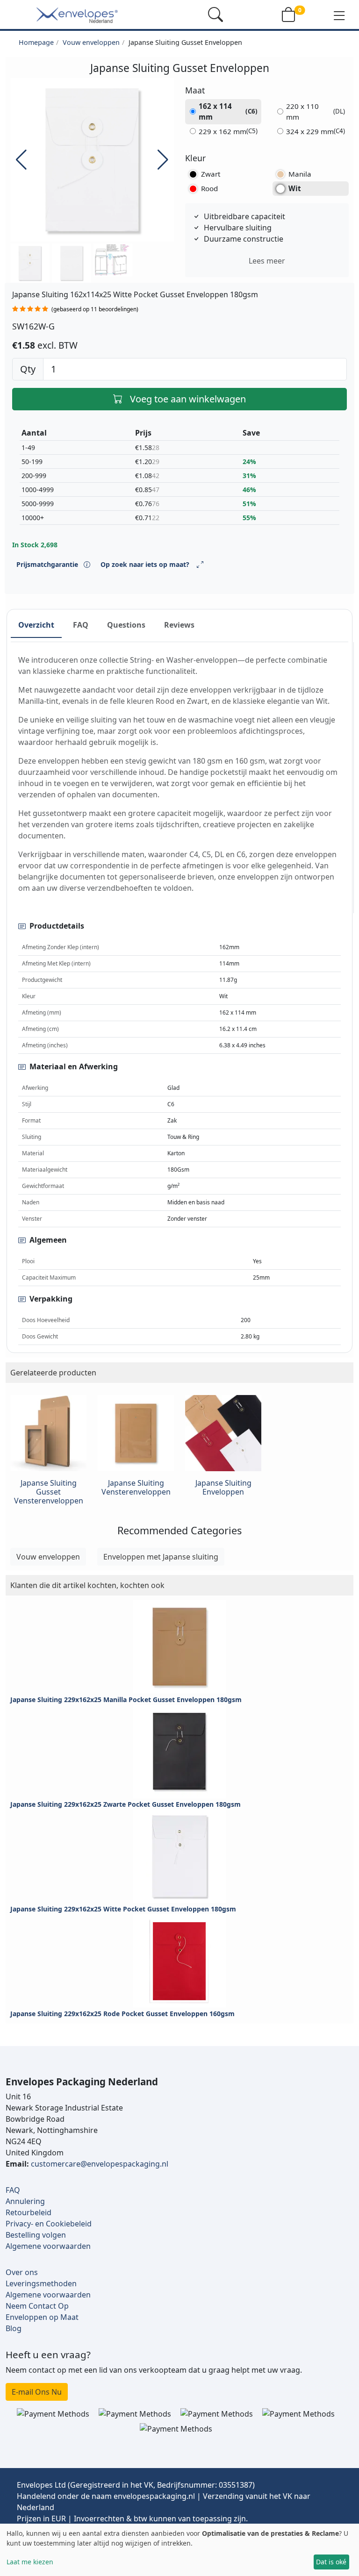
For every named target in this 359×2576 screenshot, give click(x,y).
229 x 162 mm (228, 131)
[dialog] (179, 2550)
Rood (209, 188)
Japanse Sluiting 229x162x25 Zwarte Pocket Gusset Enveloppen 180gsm (126, 1804)
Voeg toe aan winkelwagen (188, 399)
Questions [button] (126, 625)
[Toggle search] (215, 14)
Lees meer (267, 261)
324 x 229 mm (316, 131)
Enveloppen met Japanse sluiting (161, 1557)
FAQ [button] (81, 625)
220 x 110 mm (316, 111)
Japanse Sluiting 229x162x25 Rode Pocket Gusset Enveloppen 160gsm (122, 2014)
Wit (295, 188)
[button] (339, 15)
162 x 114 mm (228, 111)
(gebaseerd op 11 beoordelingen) (95, 309)
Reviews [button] (179, 625)
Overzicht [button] (36, 625)
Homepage (36, 42)
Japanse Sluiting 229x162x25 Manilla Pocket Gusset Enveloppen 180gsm (126, 1699)
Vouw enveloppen (91, 42)
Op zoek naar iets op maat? (145, 564)
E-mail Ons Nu (37, 2392)
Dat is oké (331, 2562)
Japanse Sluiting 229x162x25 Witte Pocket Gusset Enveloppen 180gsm (123, 1909)
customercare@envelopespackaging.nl (100, 2164)
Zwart (211, 174)
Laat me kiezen (30, 2562)
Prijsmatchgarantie (48, 564)
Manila (300, 174)
